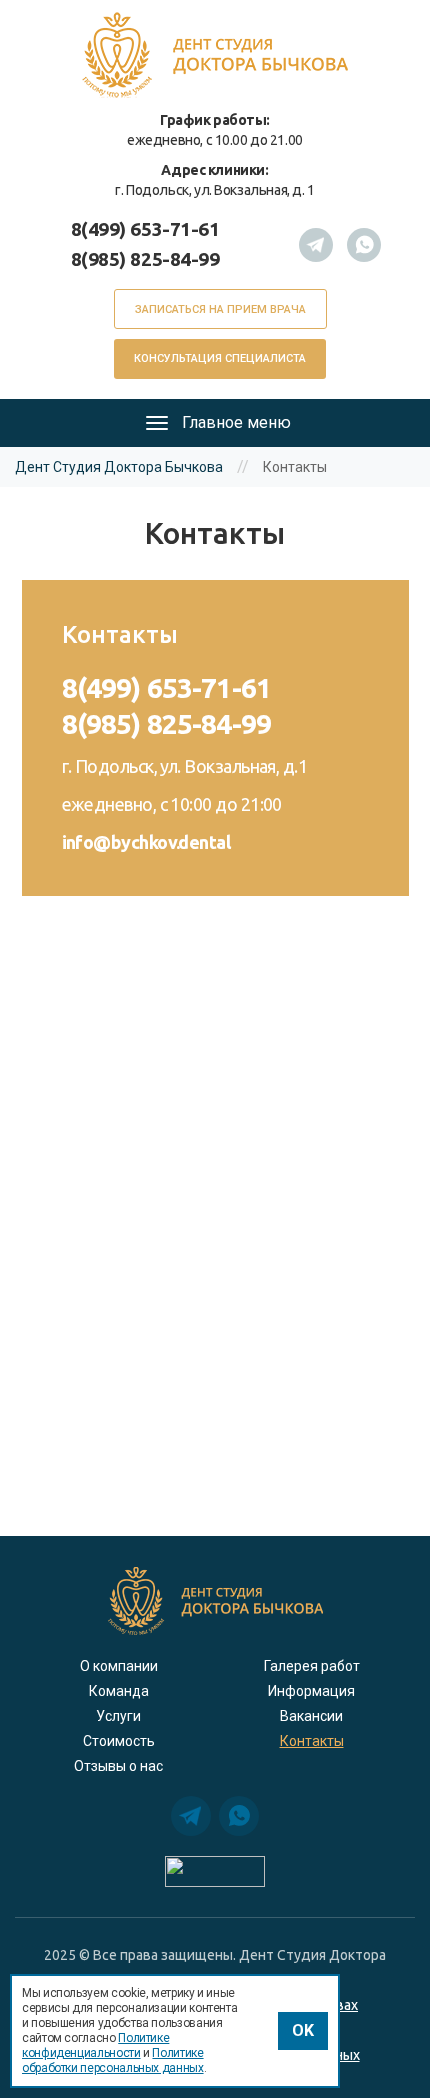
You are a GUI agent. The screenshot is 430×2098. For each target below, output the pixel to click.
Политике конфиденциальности (95, 2045)
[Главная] (215, 53)
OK (303, 2030)
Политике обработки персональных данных (113, 2060)
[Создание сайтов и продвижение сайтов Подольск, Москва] (215, 1870)
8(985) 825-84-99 (145, 259)
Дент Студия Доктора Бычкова (119, 467)
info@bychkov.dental (146, 842)
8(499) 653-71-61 (145, 229)
